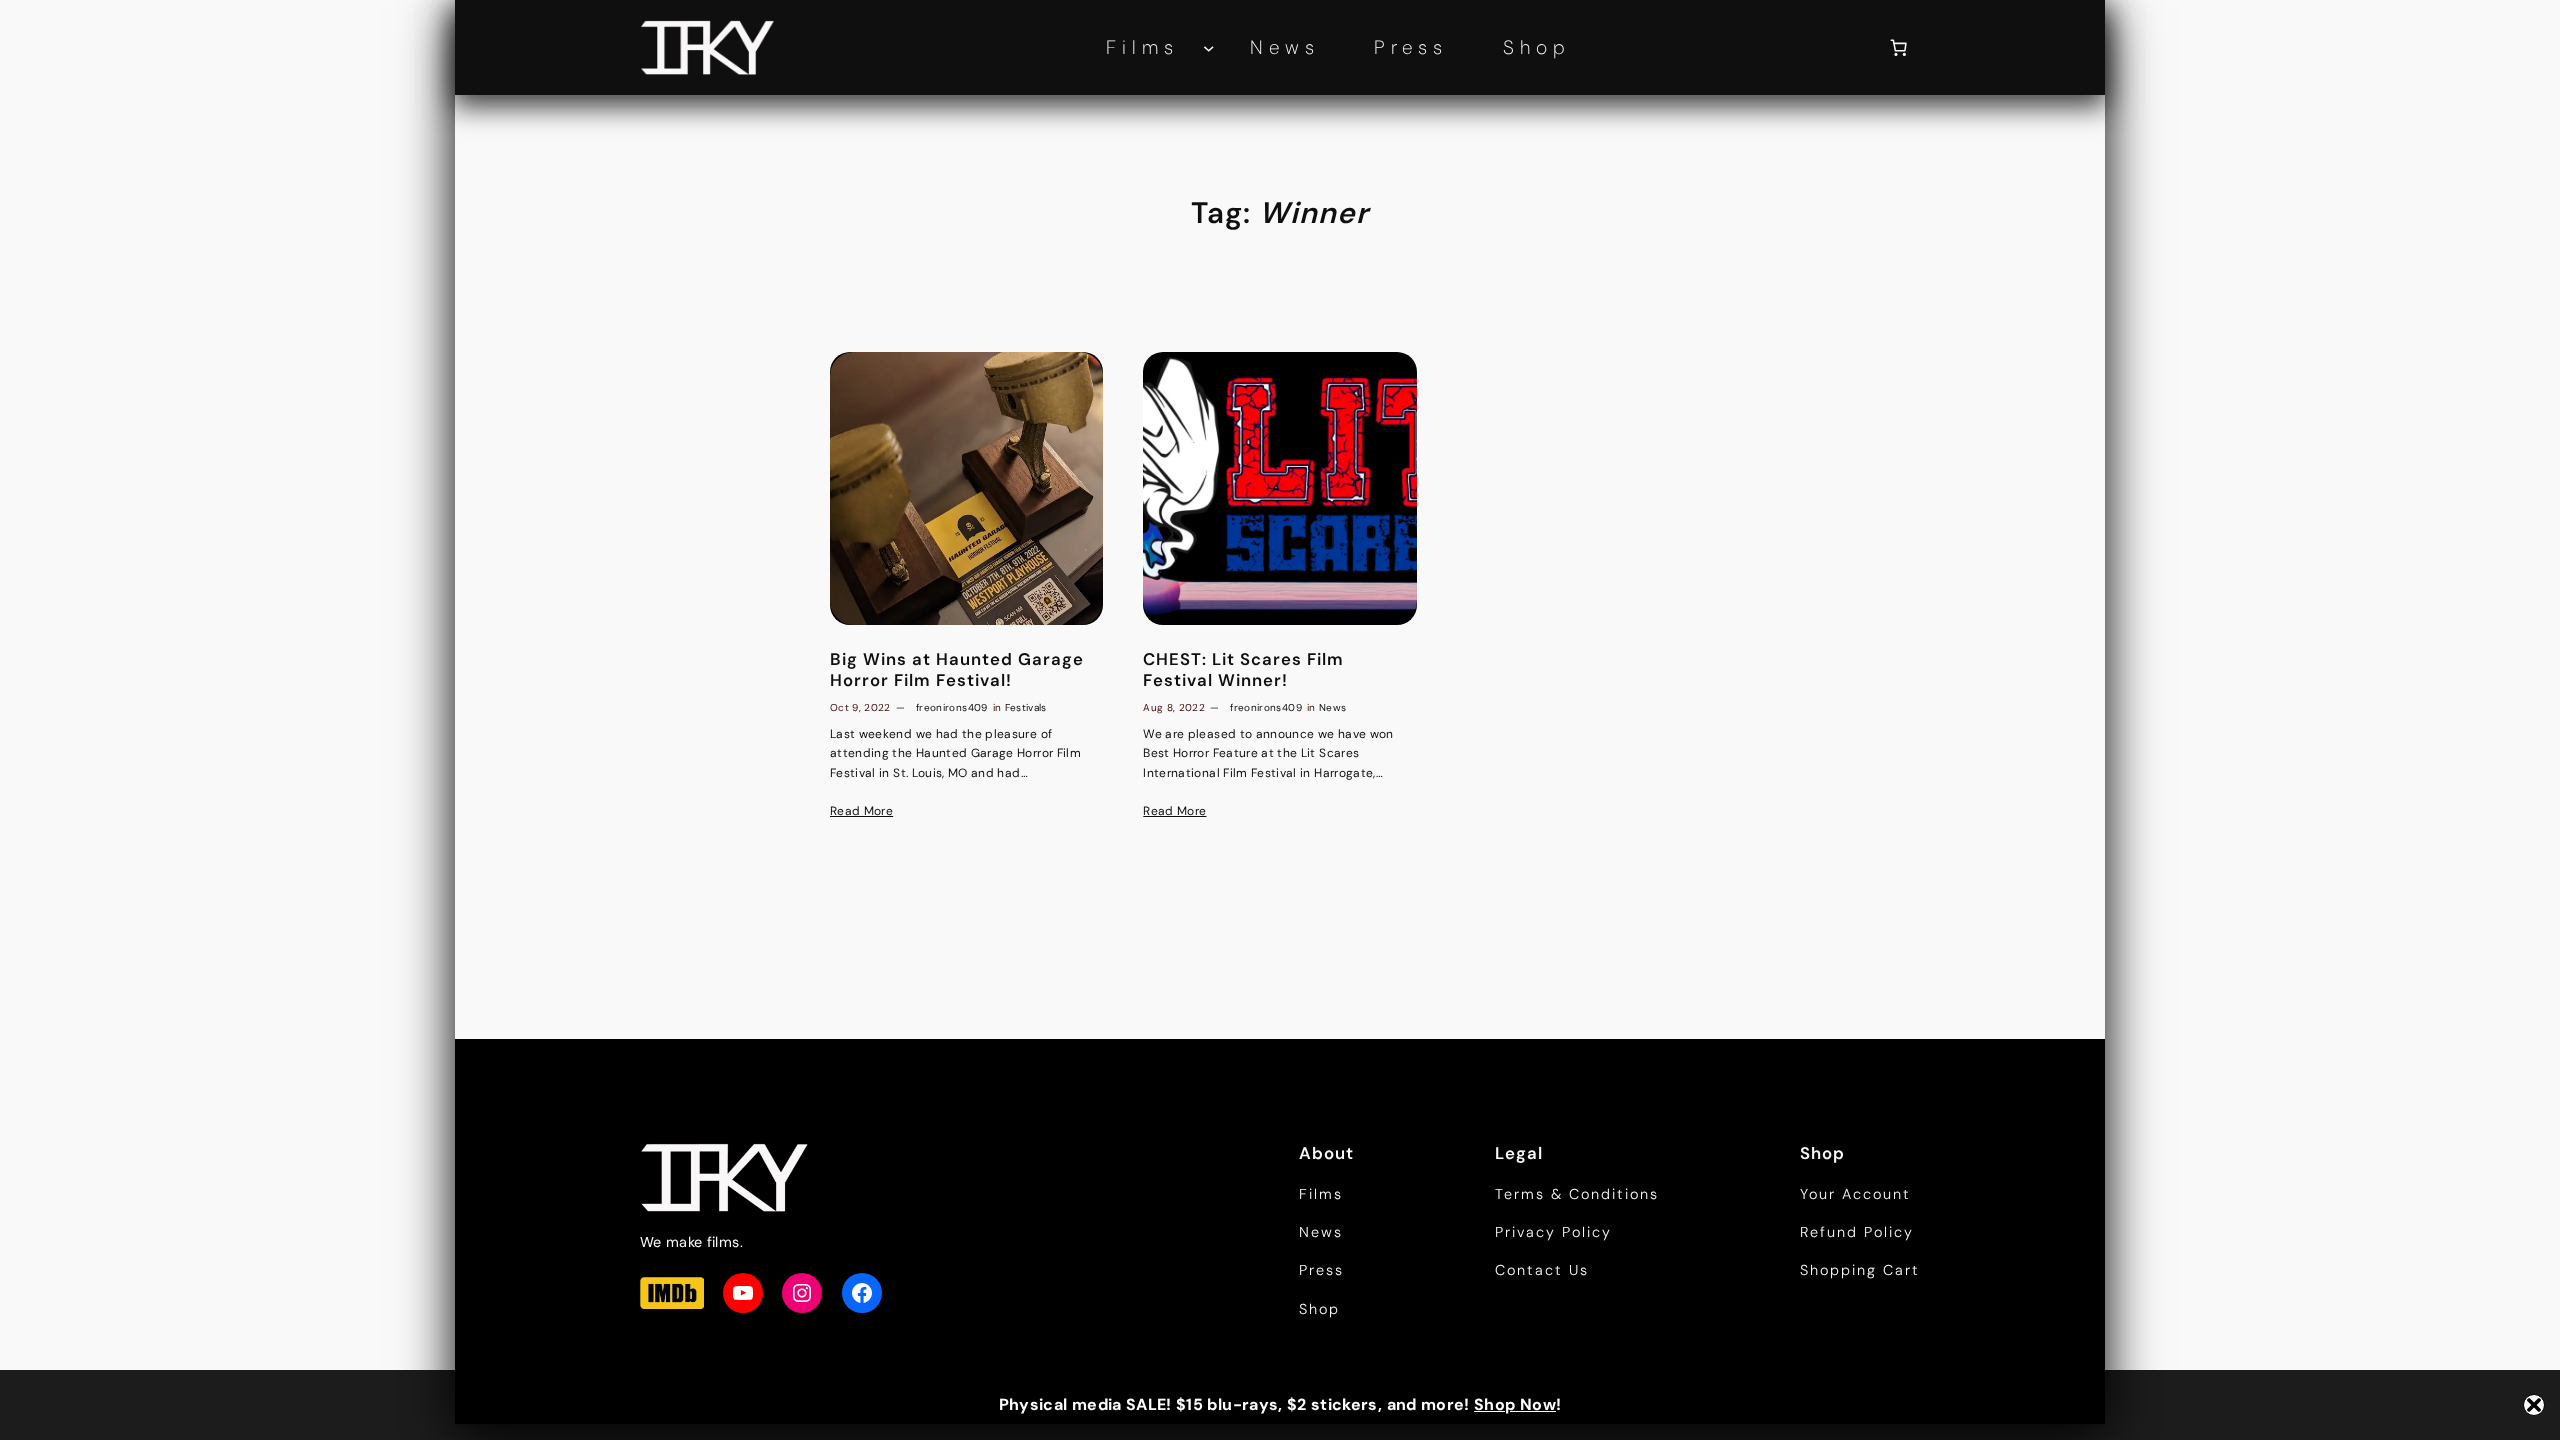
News (1332, 707)
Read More (861, 811)
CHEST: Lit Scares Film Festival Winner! (1243, 669)
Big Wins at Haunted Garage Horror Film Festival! (957, 669)
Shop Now (1515, 1404)
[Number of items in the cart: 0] (1899, 48)
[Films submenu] (1209, 48)
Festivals (1026, 707)
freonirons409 (952, 707)
